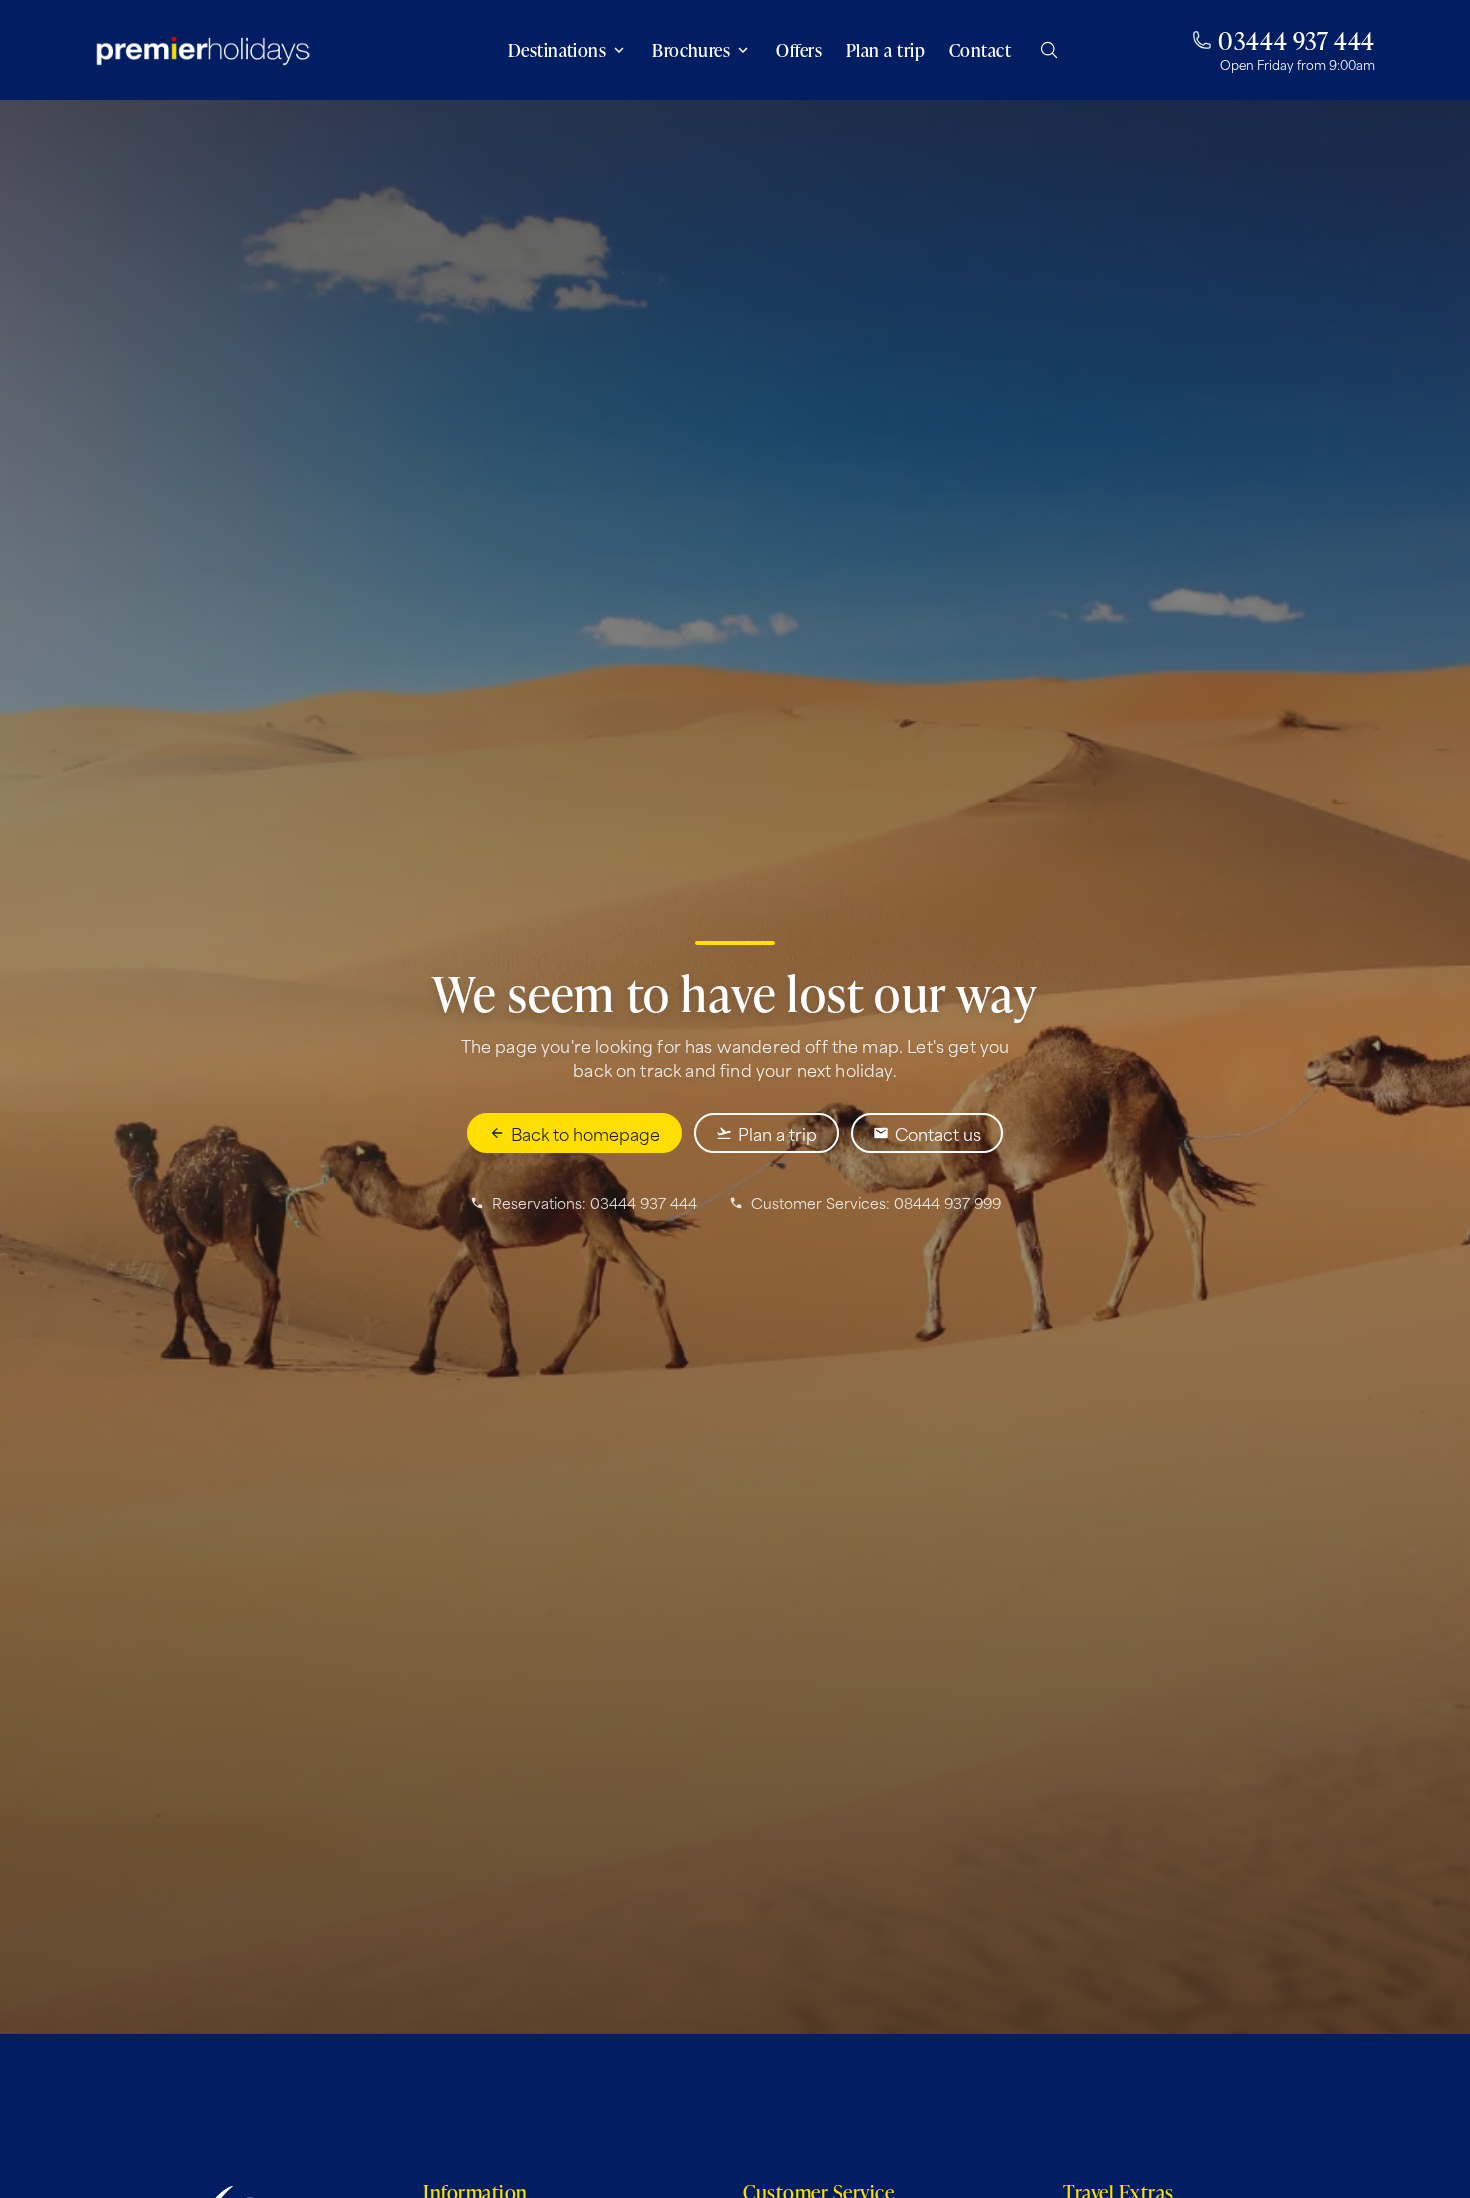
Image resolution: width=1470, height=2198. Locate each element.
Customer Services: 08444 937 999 (876, 1203)
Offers (799, 50)
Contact (980, 50)
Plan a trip (885, 50)
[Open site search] (1049, 50)
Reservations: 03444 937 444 (594, 1203)
